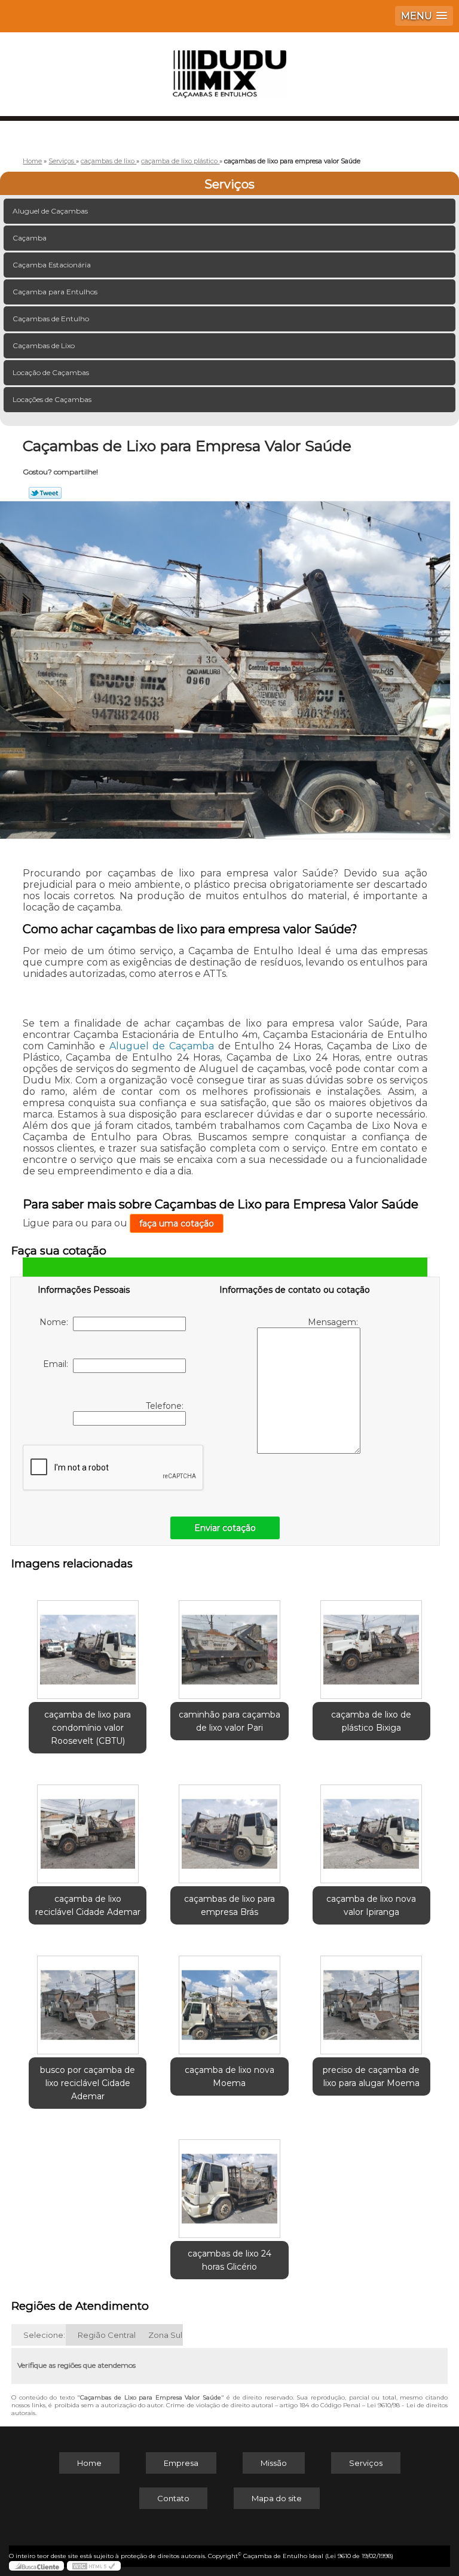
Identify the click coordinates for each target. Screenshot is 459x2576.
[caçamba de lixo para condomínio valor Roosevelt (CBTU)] (88, 1643)
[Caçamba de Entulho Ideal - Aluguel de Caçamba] (229, 68)
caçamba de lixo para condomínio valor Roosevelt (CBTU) (88, 1728)
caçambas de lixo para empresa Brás (229, 1905)
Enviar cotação (225, 1528)
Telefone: (166, 1406)
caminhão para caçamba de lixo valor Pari (229, 1721)
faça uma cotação (177, 1223)
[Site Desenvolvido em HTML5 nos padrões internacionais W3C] (94, 2566)
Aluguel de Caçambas (50, 211)
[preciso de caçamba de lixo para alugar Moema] (371, 1999)
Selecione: (44, 2335)
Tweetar (45, 493)
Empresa (181, 2463)
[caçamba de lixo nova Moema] (229, 1999)
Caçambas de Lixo (44, 345)
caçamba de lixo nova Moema (229, 2076)
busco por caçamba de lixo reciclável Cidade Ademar (88, 2083)
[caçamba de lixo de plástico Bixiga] (371, 1643)
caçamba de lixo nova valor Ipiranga (371, 1905)
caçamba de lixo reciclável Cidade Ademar (88, 1905)
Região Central (107, 2335)
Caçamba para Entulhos (55, 292)
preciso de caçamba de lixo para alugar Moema (371, 2076)
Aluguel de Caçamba (162, 1046)
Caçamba (30, 238)
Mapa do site (277, 2498)
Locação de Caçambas (51, 372)
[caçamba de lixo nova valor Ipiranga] (371, 1828)
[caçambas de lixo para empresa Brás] (229, 1828)
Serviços (229, 184)
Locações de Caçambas (52, 399)
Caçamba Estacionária (52, 265)
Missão (274, 2463)
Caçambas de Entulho (51, 319)
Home (89, 2463)
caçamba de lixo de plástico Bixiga (371, 1721)
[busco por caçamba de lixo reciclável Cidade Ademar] (88, 1999)
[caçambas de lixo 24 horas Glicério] (229, 2183)
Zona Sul (165, 2335)
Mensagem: (334, 1322)
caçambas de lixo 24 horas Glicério (229, 2260)
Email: (58, 1364)
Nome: (56, 1322)
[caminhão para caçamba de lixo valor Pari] (229, 1643)
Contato (173, 2498)
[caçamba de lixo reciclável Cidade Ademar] (88, 1828)
